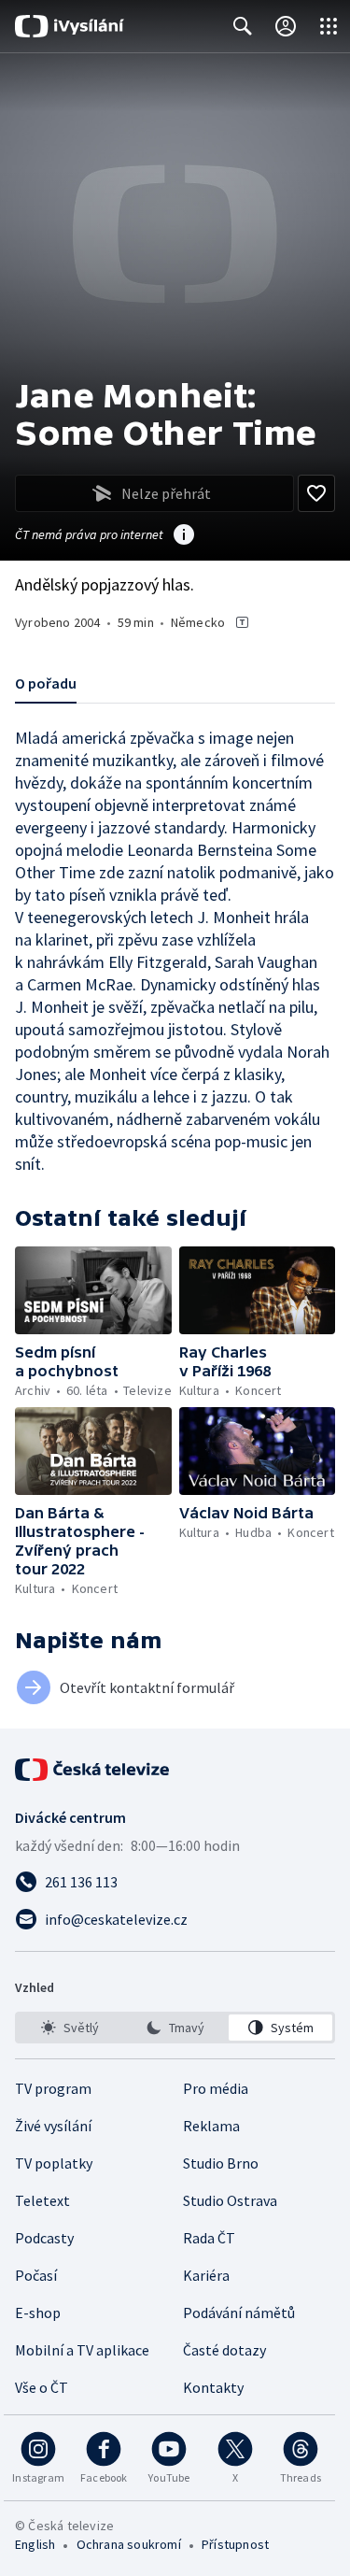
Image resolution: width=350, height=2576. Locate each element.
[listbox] (175, 2028)
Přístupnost (235, 2544)
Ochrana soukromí (129, 2544)
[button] (93, 1290)
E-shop (38, 2313)
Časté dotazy (224, 2350)
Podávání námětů (239, 2313)
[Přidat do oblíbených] (316, 493)
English (35, 2544)
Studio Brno (221, 2163)
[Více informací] (184, 536)
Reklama (211, 2126)
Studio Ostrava (230, 2200)
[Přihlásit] (286, 26)
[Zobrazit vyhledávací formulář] (243, 26)
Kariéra (206, 2275)
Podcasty (44, 2238)
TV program (53, 2088)
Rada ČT (209, 2238)
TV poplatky (54, 2163)
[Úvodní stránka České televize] (93, 1770)
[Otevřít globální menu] (329, 26)
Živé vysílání (53, 2126)
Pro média (216, 2088)
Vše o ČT (42, 2387)
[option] (70, 2028)
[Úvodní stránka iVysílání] (70, 26)
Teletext (42, 2200)
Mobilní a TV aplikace (82, 2350)
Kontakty (213, 2387)
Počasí (36, 2275)
